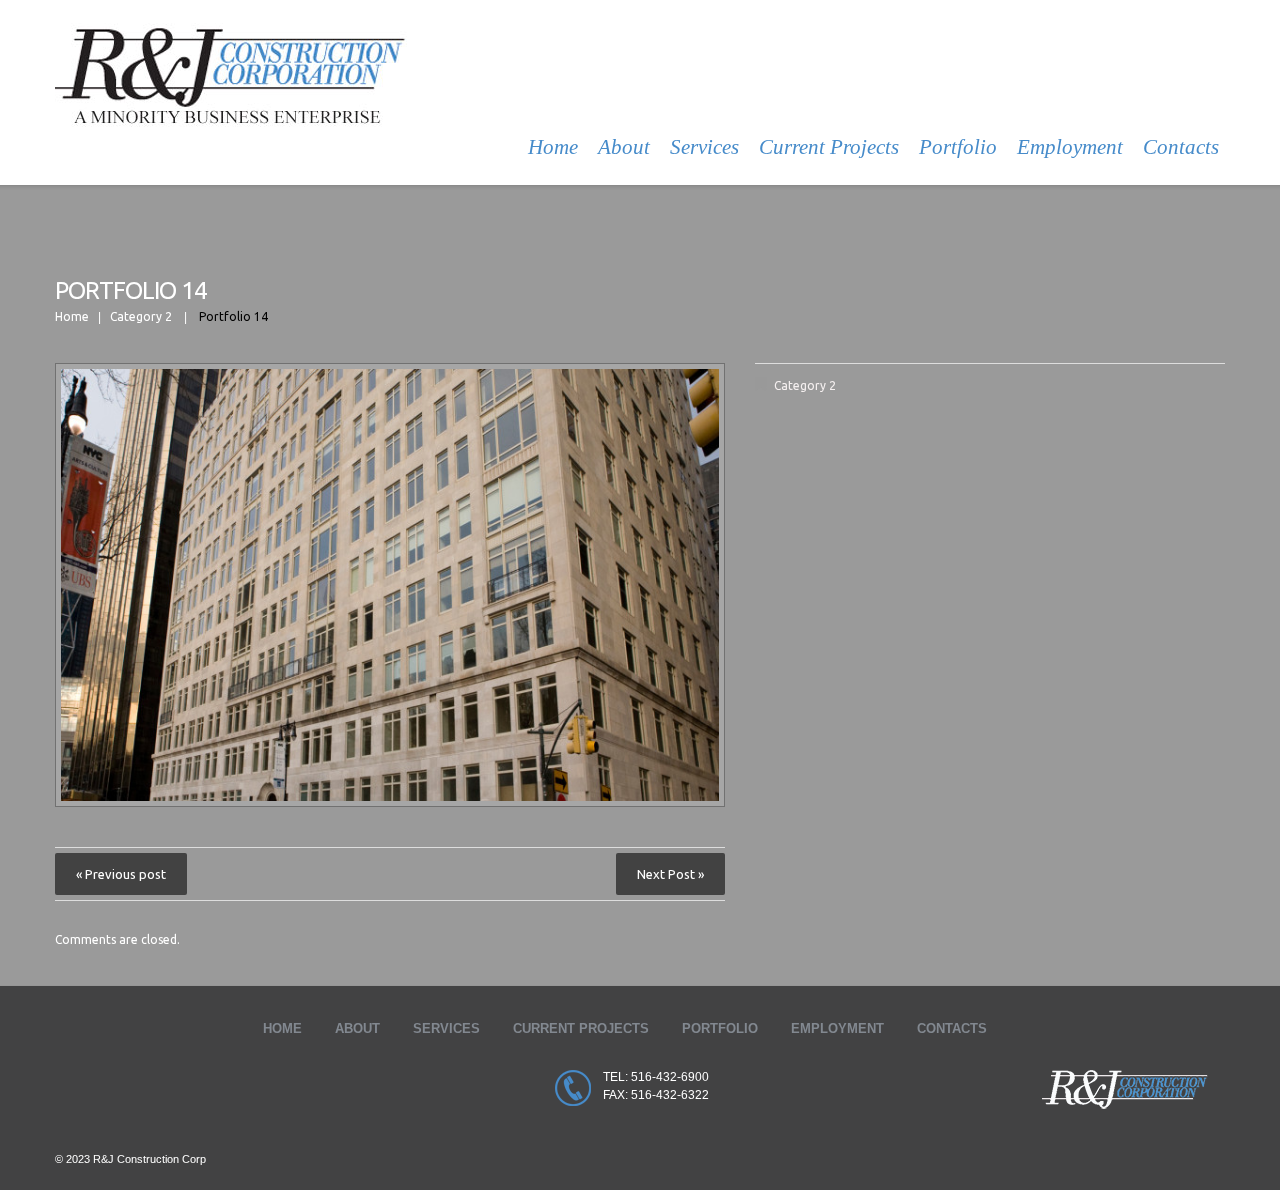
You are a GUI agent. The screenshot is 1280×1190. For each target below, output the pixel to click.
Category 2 (141, 316)
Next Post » (670, 874)
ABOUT (357, 1028)
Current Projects (829, 147)
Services (704, 147)
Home (553, 147)
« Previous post (121, 874)
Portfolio (958, 147)
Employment (1070, 147)
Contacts (1181, 147)
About (624, 147)
